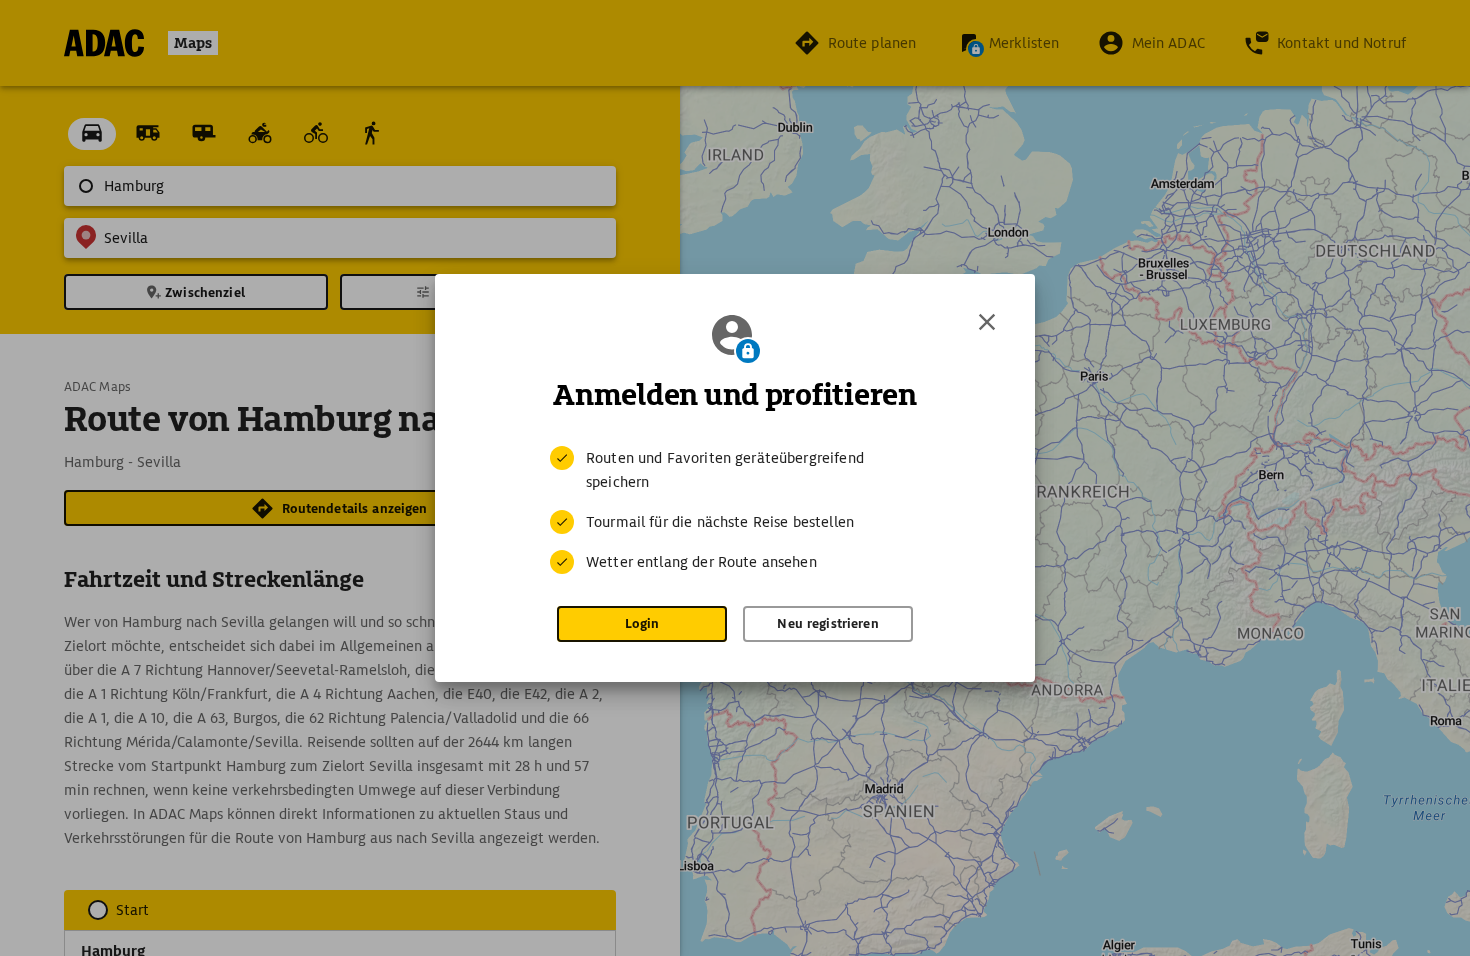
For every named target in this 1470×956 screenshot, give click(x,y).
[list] (735, 510)
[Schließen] (987, 322)
